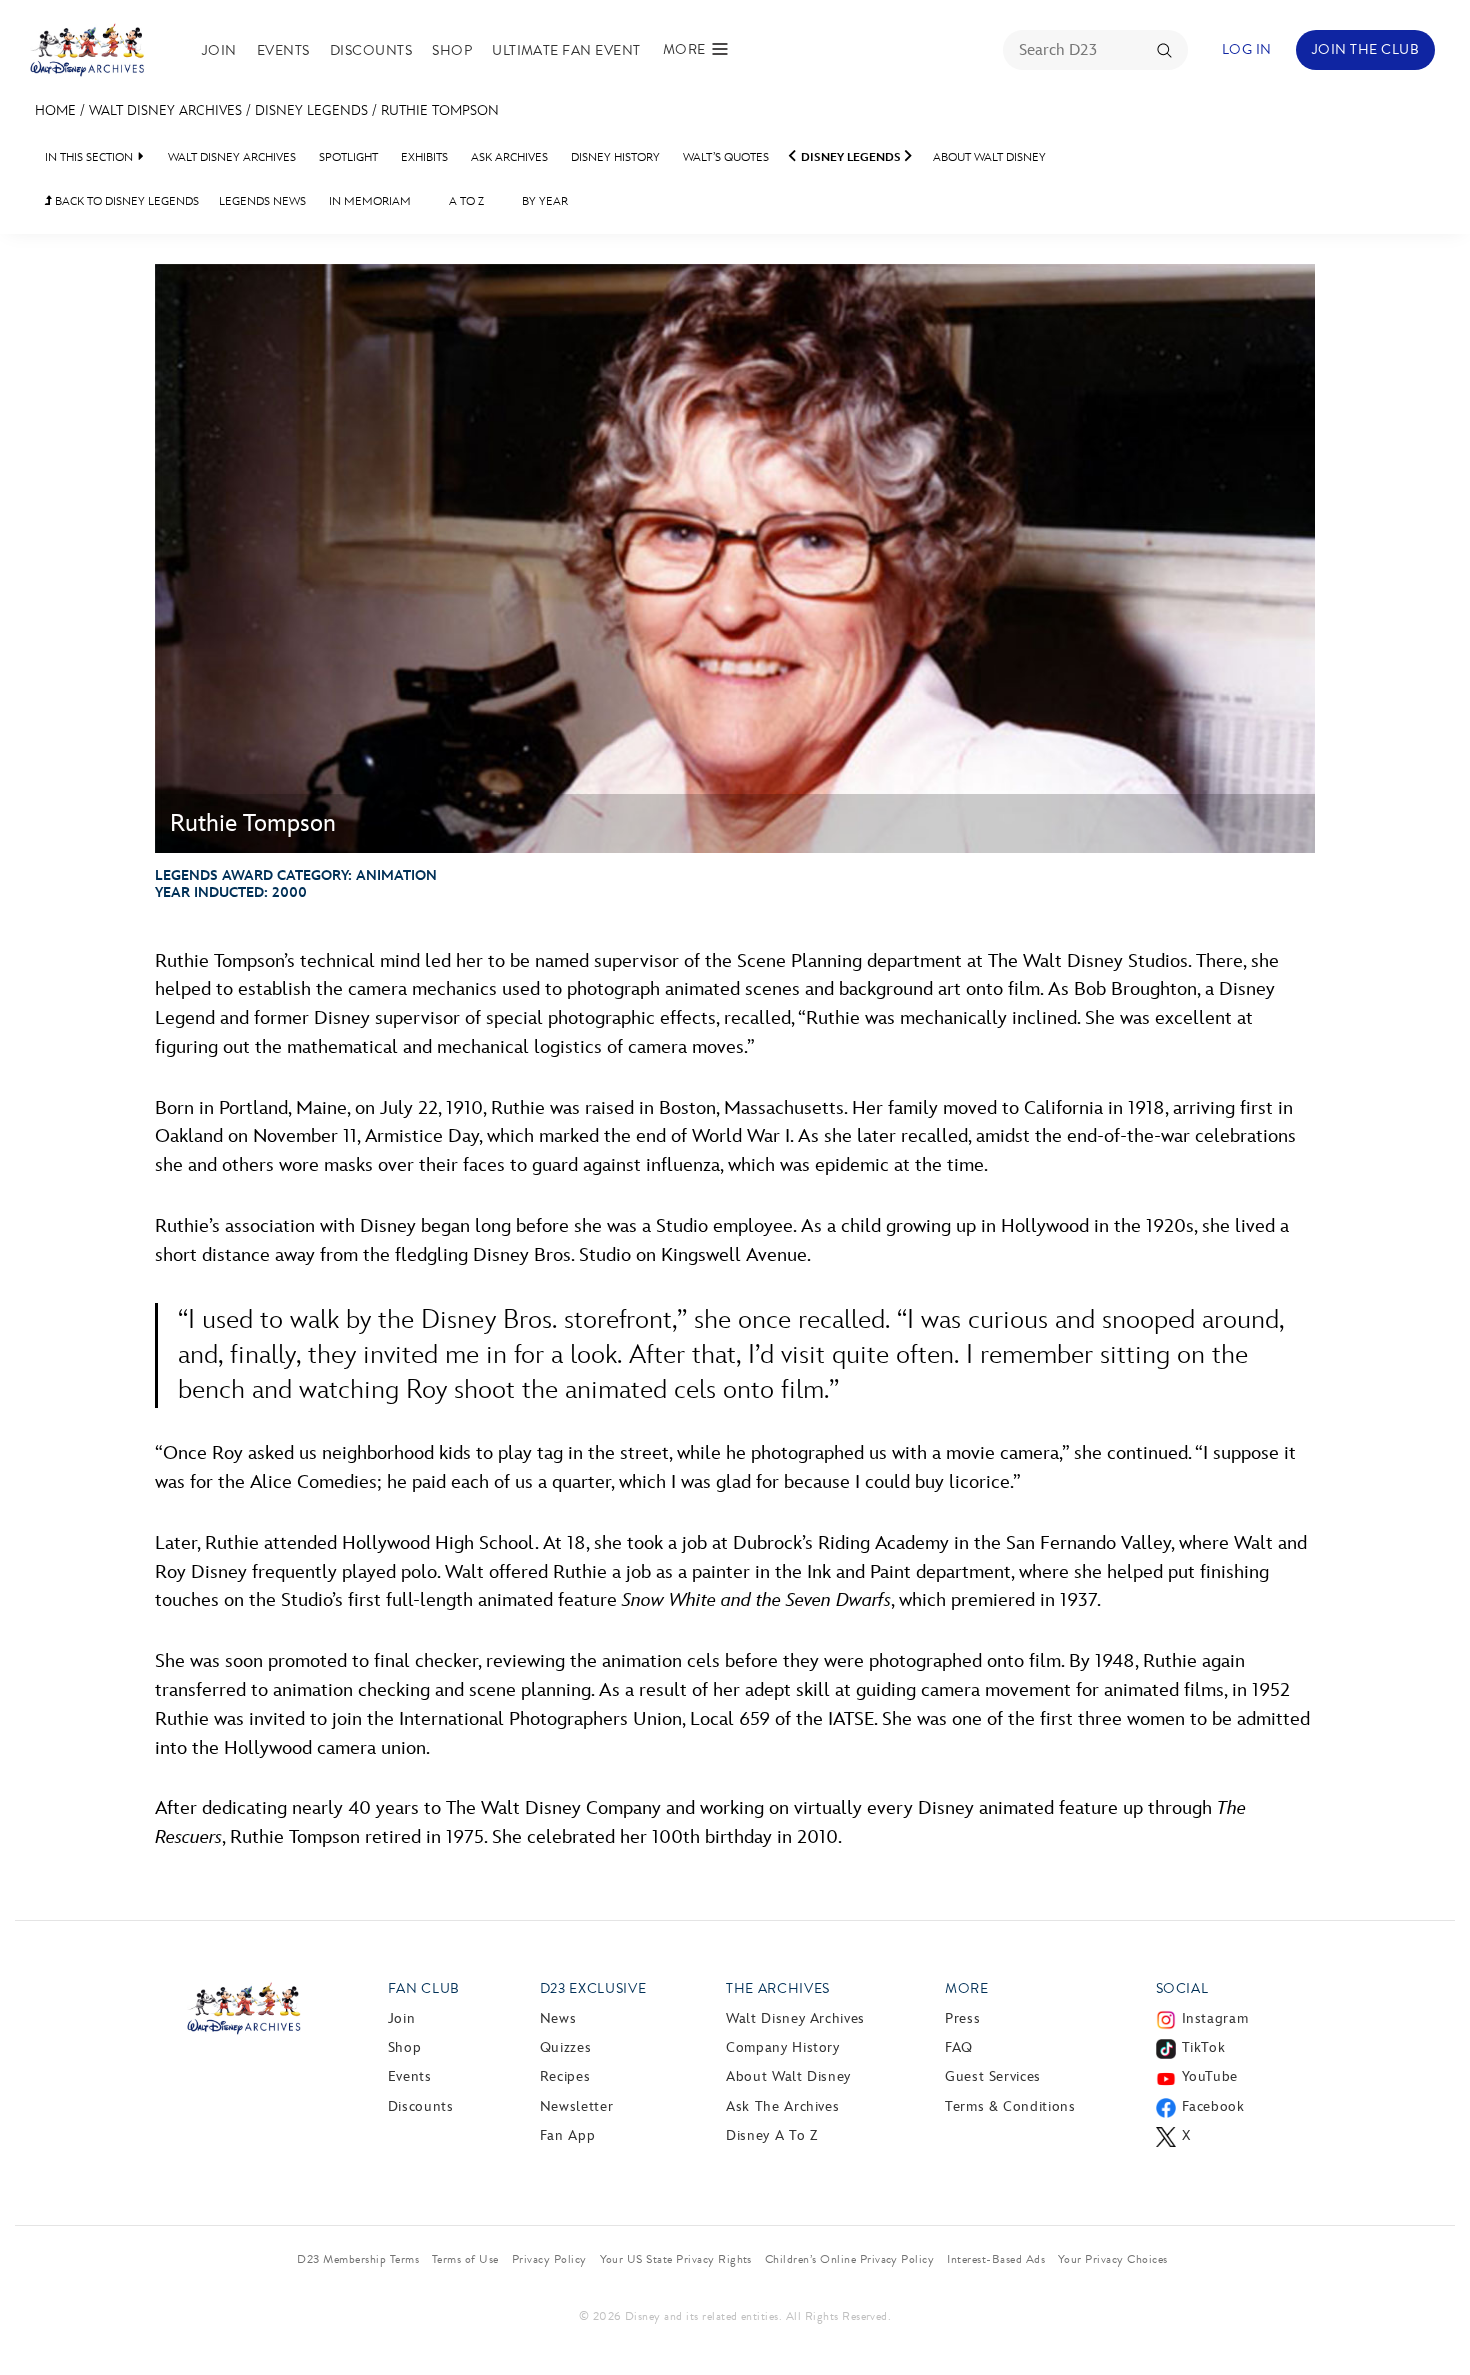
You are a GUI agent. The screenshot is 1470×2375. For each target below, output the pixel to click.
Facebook (1213, 2106)
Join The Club (1365, 49)
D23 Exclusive (593, 1988)
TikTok (1204, 2047)
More (967, 1988)
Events (283, 50)
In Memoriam (370, 201)
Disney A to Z (771, 2135)
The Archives (778, 1988)
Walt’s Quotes (726, 157)
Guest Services (993, 2076)
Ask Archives (509, 157)
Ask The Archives (782, 2106)
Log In (1247, 49)
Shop (452, 50)
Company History (783, 2047)
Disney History (615, 157)
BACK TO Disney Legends (122, 201)
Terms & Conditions (1010, 2106)
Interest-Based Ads (996, 2259)
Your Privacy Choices (1113, 2259)
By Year (545, 201)
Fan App (567, 2135)
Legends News (262, 201)
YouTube (1210, 2076)
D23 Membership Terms (358, 2259)
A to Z (466, 201)
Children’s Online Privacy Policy (849, 2259)
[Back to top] (1431, 2318)
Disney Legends (311, 110)
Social (1182, 1988)
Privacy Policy (549, 2259)
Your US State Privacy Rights (676, 2259)
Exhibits (424, 157)
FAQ (959, 2047)
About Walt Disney (989, 157)
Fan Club (424, 1988)
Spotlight (348, 157)
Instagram (1215, 2018)
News (558, 2018)
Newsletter (576, 2106)
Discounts (371, 50)
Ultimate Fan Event (566, 50)
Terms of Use (465, 2259)
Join (219, 50)
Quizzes (565, 2047)
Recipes (565, 2076)
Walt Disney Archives (165, 110)
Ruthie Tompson (440, 110)
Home (55, 110)
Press (962, 2018)
